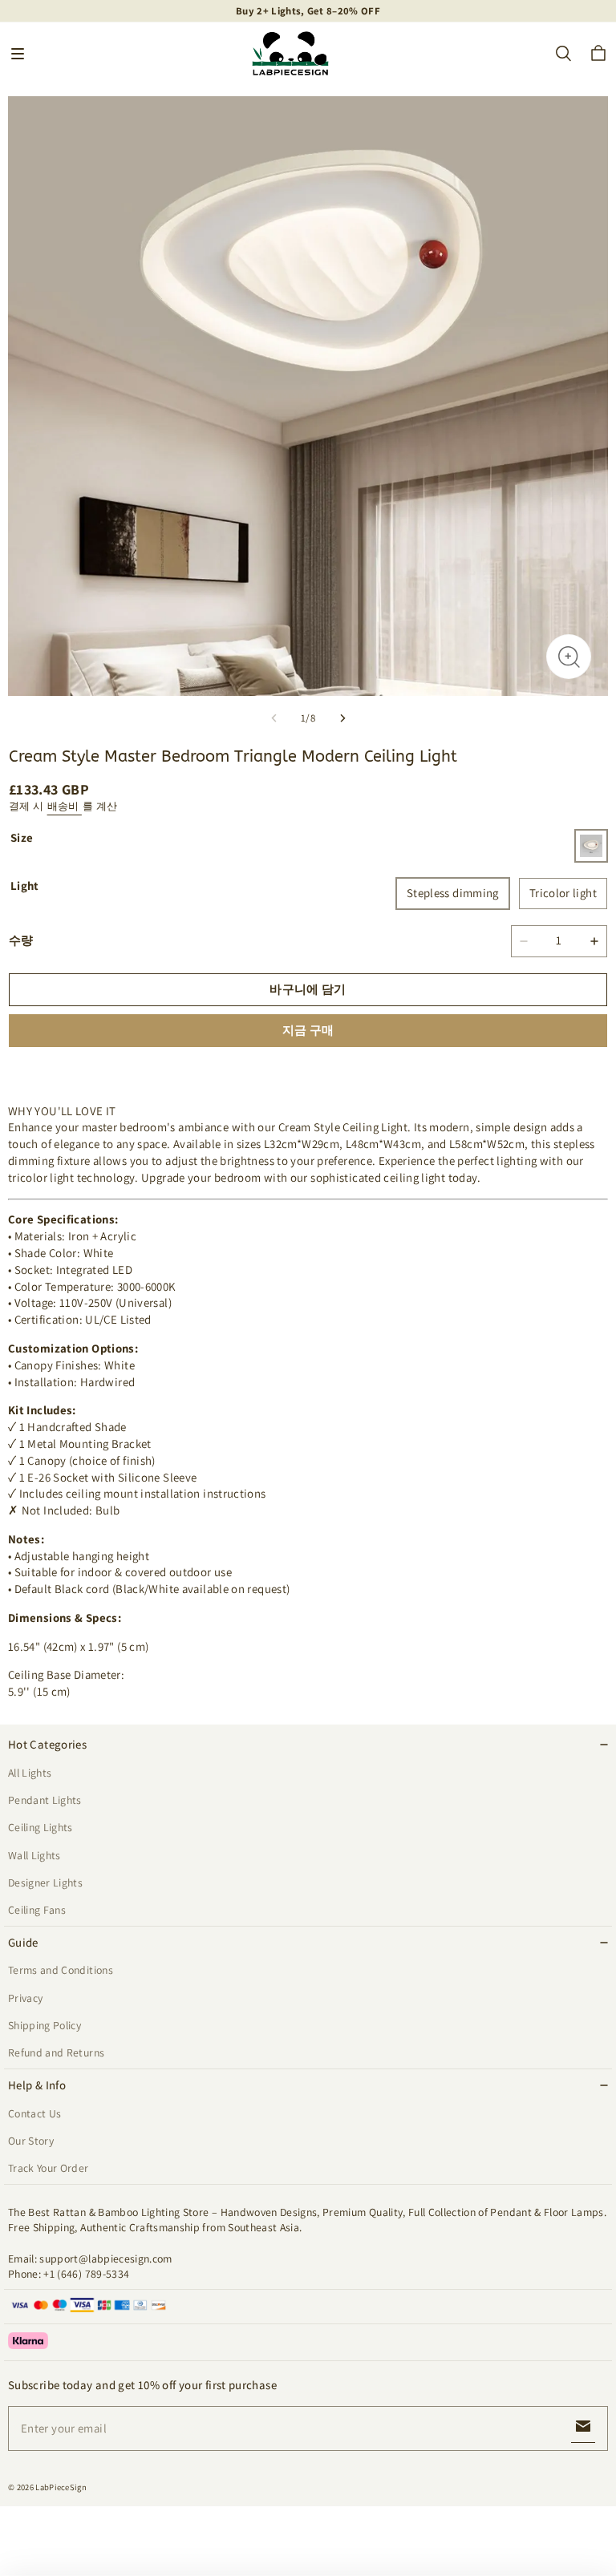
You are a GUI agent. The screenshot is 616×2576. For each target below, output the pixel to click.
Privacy (25, 1998)
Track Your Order (49, 2168)
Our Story (31, 2141)
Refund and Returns (56, 2052)
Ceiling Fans (37, 1910)
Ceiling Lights (41, 1827)
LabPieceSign (61, 2487)
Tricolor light (563, 893)
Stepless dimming (453, 893)
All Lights (30, 1773)
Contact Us (34, 2113)
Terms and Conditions (61, 1970)
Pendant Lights (45, 1800)
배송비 (65, 806)
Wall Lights (34, 1855)
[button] (18, 54)
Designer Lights (45, 1882)
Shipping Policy (45, 2025)
